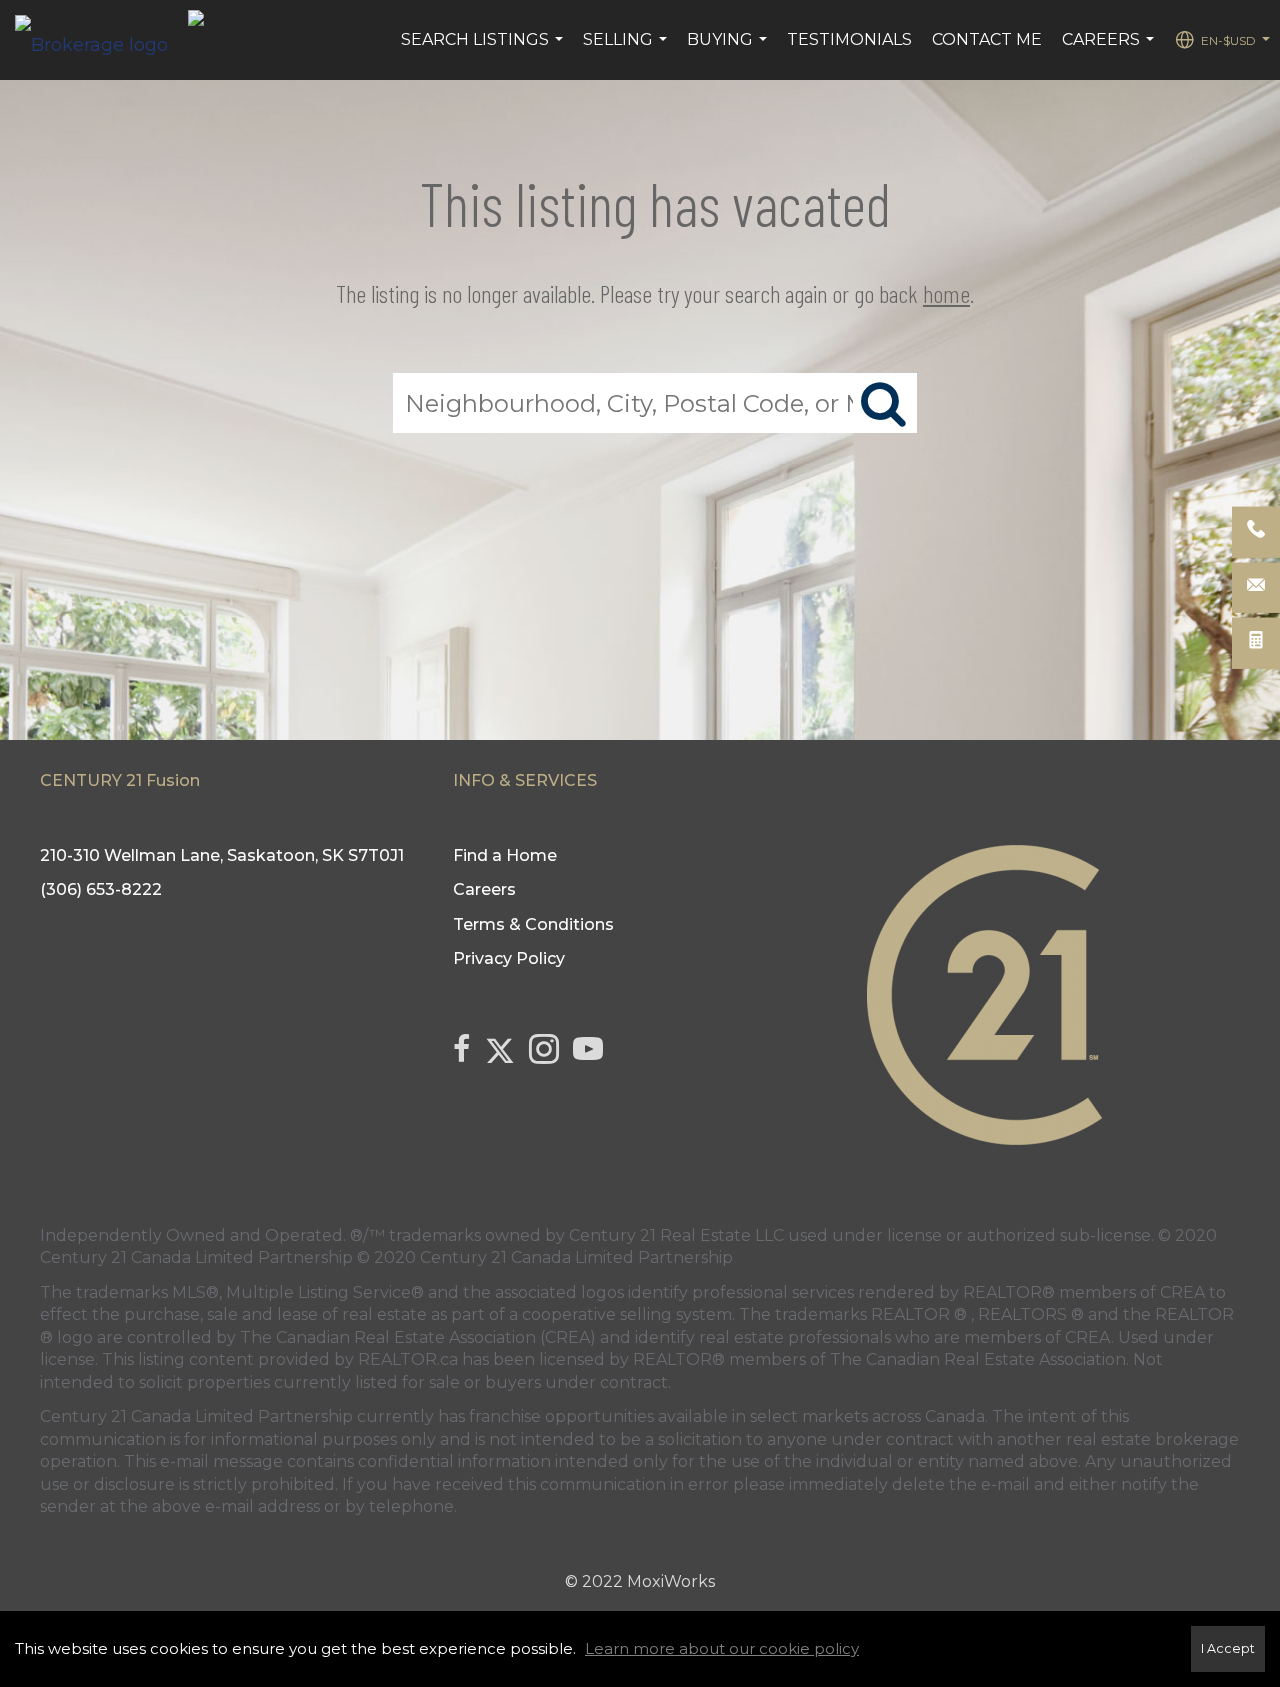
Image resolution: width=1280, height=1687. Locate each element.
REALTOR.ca (408, 1359)
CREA (1182, 1292)
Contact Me (987, 39)
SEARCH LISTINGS (484, 50)
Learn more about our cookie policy (722, 1648)
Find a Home (505, 855)
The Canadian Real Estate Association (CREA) (418, 1337)
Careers (1110, 50)
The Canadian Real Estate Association (978, 1359)
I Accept (1228, 1648)
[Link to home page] (101, 40)
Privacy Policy (509, 958)
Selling (627, 50)
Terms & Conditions (533, 924)
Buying (729, 50)
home (946, 293)
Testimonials (849, 39)
